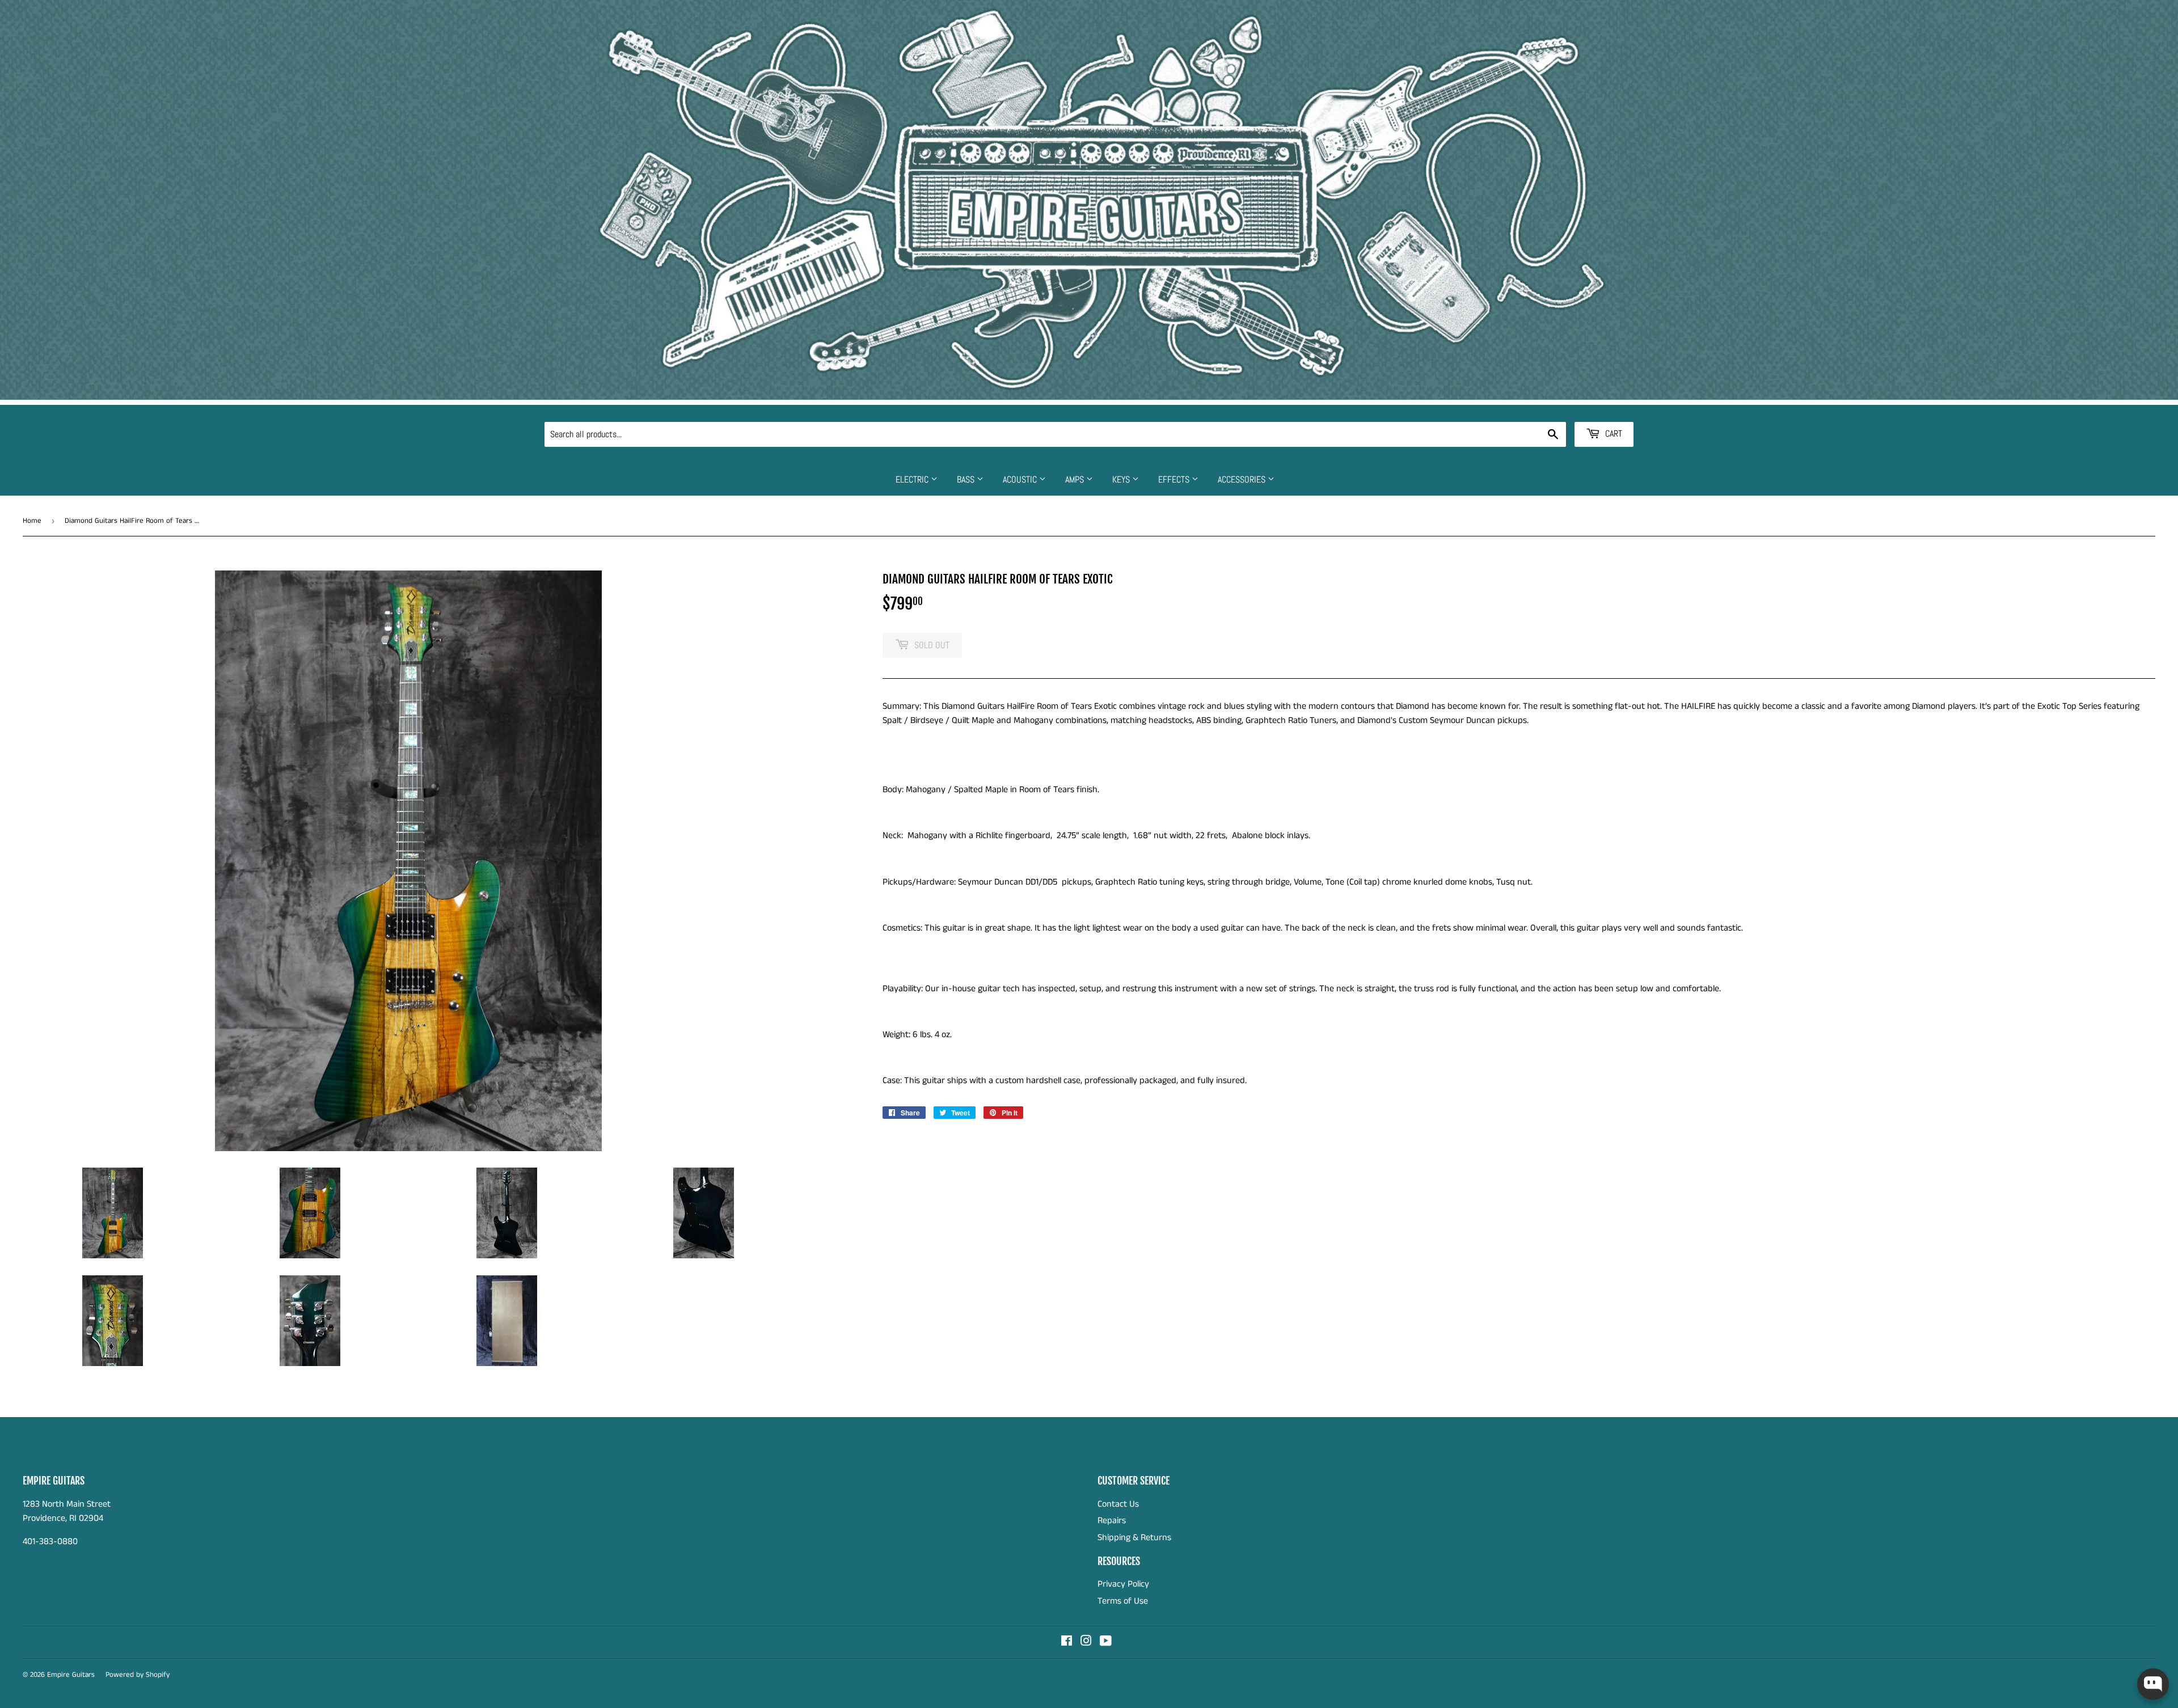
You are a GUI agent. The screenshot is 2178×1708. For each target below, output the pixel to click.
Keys (1122, 479)
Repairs (1112, 1521)
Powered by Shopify (138, 1675)
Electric (913, 479)
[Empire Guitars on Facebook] (1067, 1643)
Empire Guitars (71, 1675)
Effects (1175, 479)
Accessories (1243, 479)
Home (32, 521)
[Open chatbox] (2153, 1684)
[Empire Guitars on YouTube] (1106, 1643)
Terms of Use (1123, 1601)
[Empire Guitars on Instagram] (1086, 1643)
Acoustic (1021, 479)
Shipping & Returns (1134, 1538)
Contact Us (1118, 1504)
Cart (1613, 434)
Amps (1076, 479)
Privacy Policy (1123, 1584)
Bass (967, 479)
